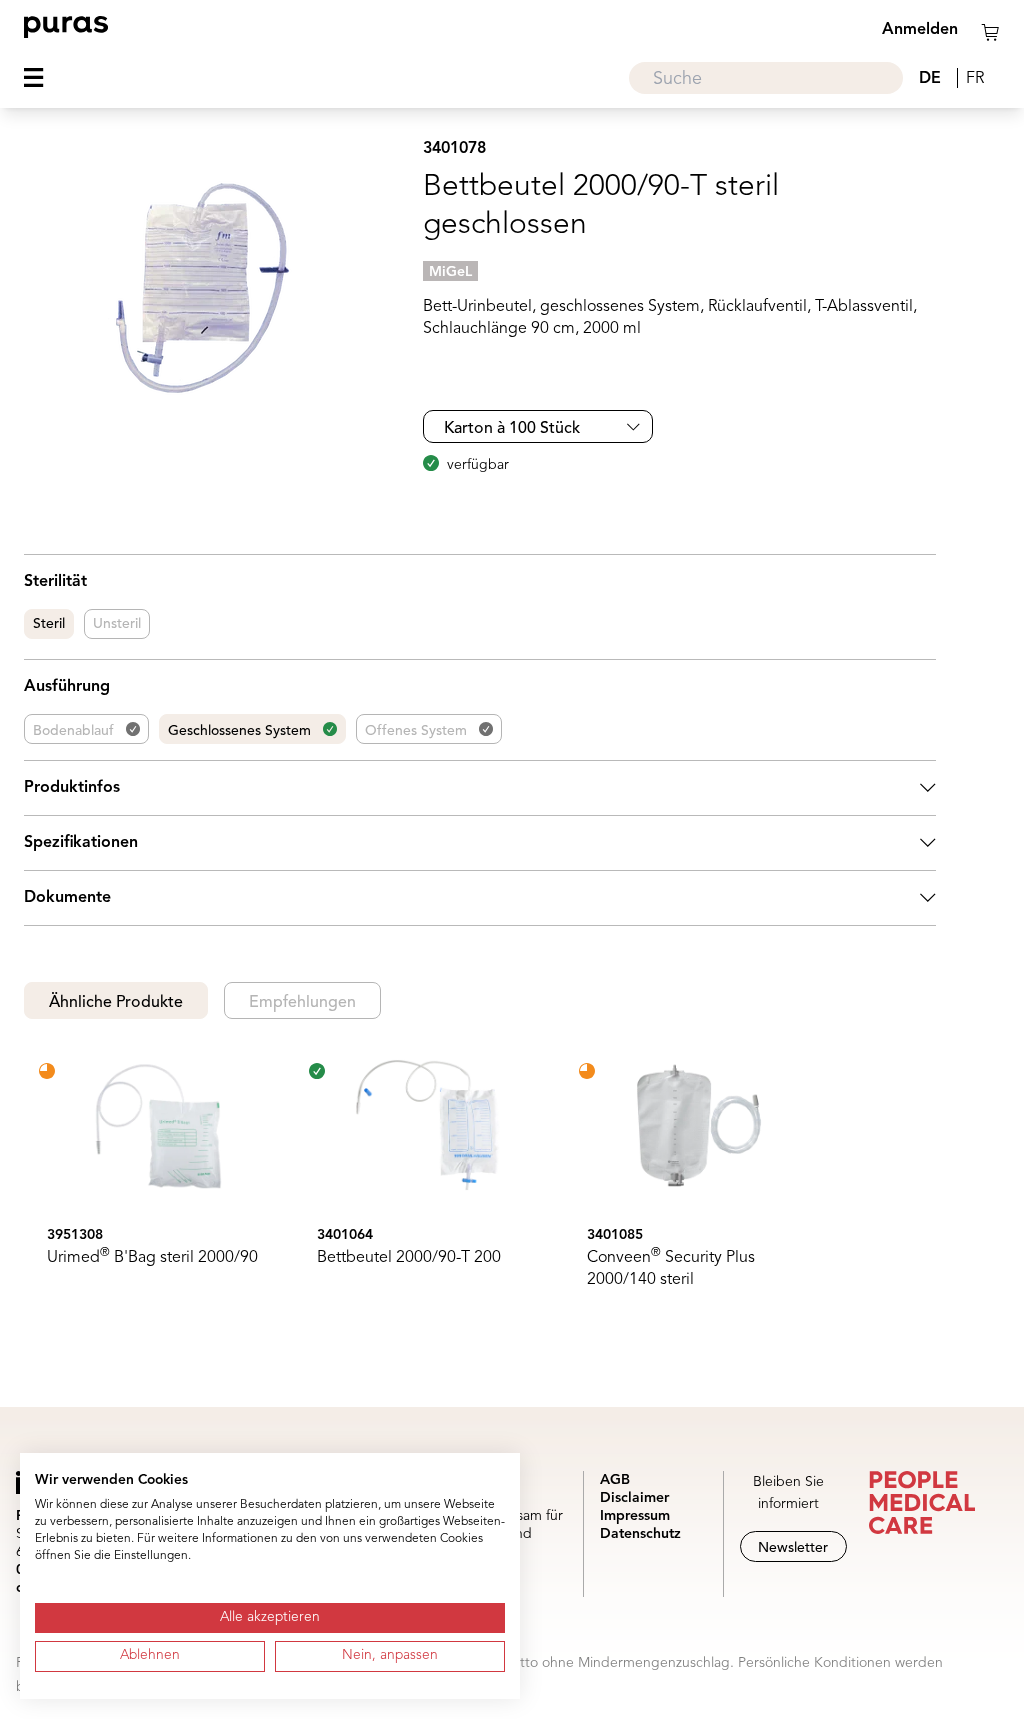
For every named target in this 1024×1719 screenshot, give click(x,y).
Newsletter (793, 1548)
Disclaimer (634, 1498)
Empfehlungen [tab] (302, 1003)
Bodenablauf (73, 731)
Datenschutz (640, 1534)
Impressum (635, 1516)
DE (930, 79)
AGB (615, 1480)
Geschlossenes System (239, 731)
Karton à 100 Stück (512, 429)
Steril (49, 624)
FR (975, 79)
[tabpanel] (480, 1181)
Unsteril (117, 624)
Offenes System (416, 731)
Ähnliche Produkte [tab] (116, 1003)
